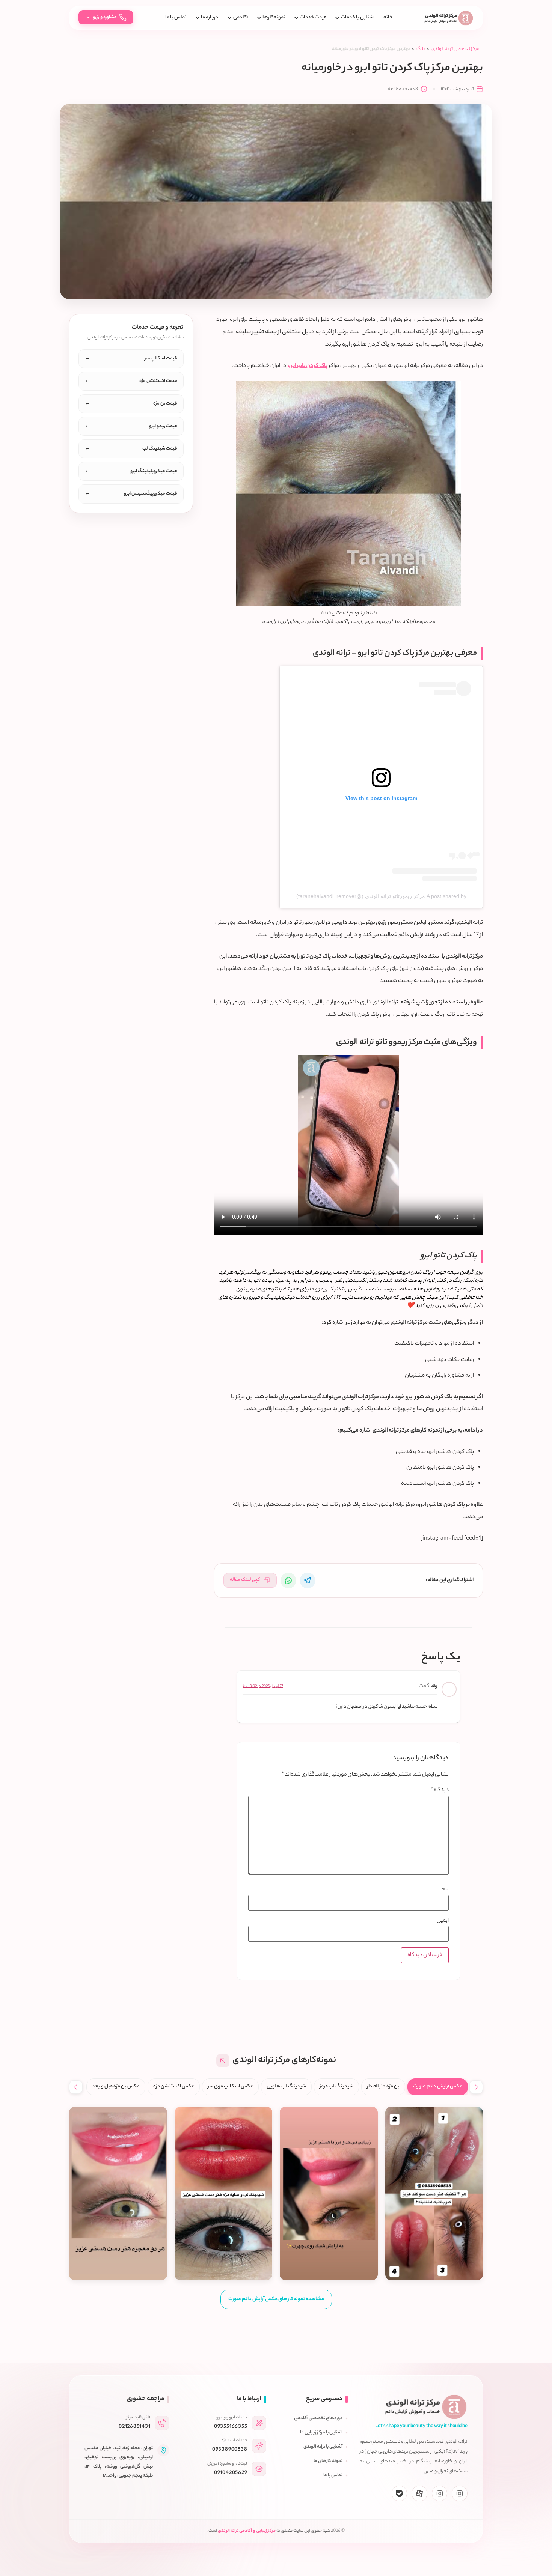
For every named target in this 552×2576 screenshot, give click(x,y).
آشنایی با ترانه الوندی (323, 2447)
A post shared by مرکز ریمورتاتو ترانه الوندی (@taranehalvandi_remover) (381, 896)
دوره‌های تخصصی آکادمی (318, 2418)
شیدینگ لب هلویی (286, 2087)
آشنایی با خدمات (357, 18)
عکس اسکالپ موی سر (230, 2087)
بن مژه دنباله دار (383, 2087)
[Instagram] (460, 2493)
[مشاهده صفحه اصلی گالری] (223, 2061)
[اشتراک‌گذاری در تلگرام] (308, 1580)
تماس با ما (176, 18)
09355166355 (231, 2427)
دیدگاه (440, 1790)
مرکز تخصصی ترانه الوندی (455, 49)
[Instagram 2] (440, 2493)
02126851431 (134, 2427)
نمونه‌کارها (274, 18)
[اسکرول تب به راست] (476, 2087)
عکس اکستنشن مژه (174, 2087)
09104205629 (231, 2473)
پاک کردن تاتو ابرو (308, 366)
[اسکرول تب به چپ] (76, 2087)
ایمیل (443, 1921)
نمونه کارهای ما (328, 2461)
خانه (388, 18)
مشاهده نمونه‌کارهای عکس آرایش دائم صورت (276, 2299)
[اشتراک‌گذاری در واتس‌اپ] (288, 1580)
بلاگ (421, 49)
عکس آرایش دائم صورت (438, 2087)
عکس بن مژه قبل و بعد (116, 2087)
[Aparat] (419, 2493)
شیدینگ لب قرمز (336, 2087)
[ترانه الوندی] (449, 18)
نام (445, 1889)
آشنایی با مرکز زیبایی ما (321, 2433)
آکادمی (241, 18)
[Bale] (400, 2493)
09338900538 (230, 2450)
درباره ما (210, 18)
